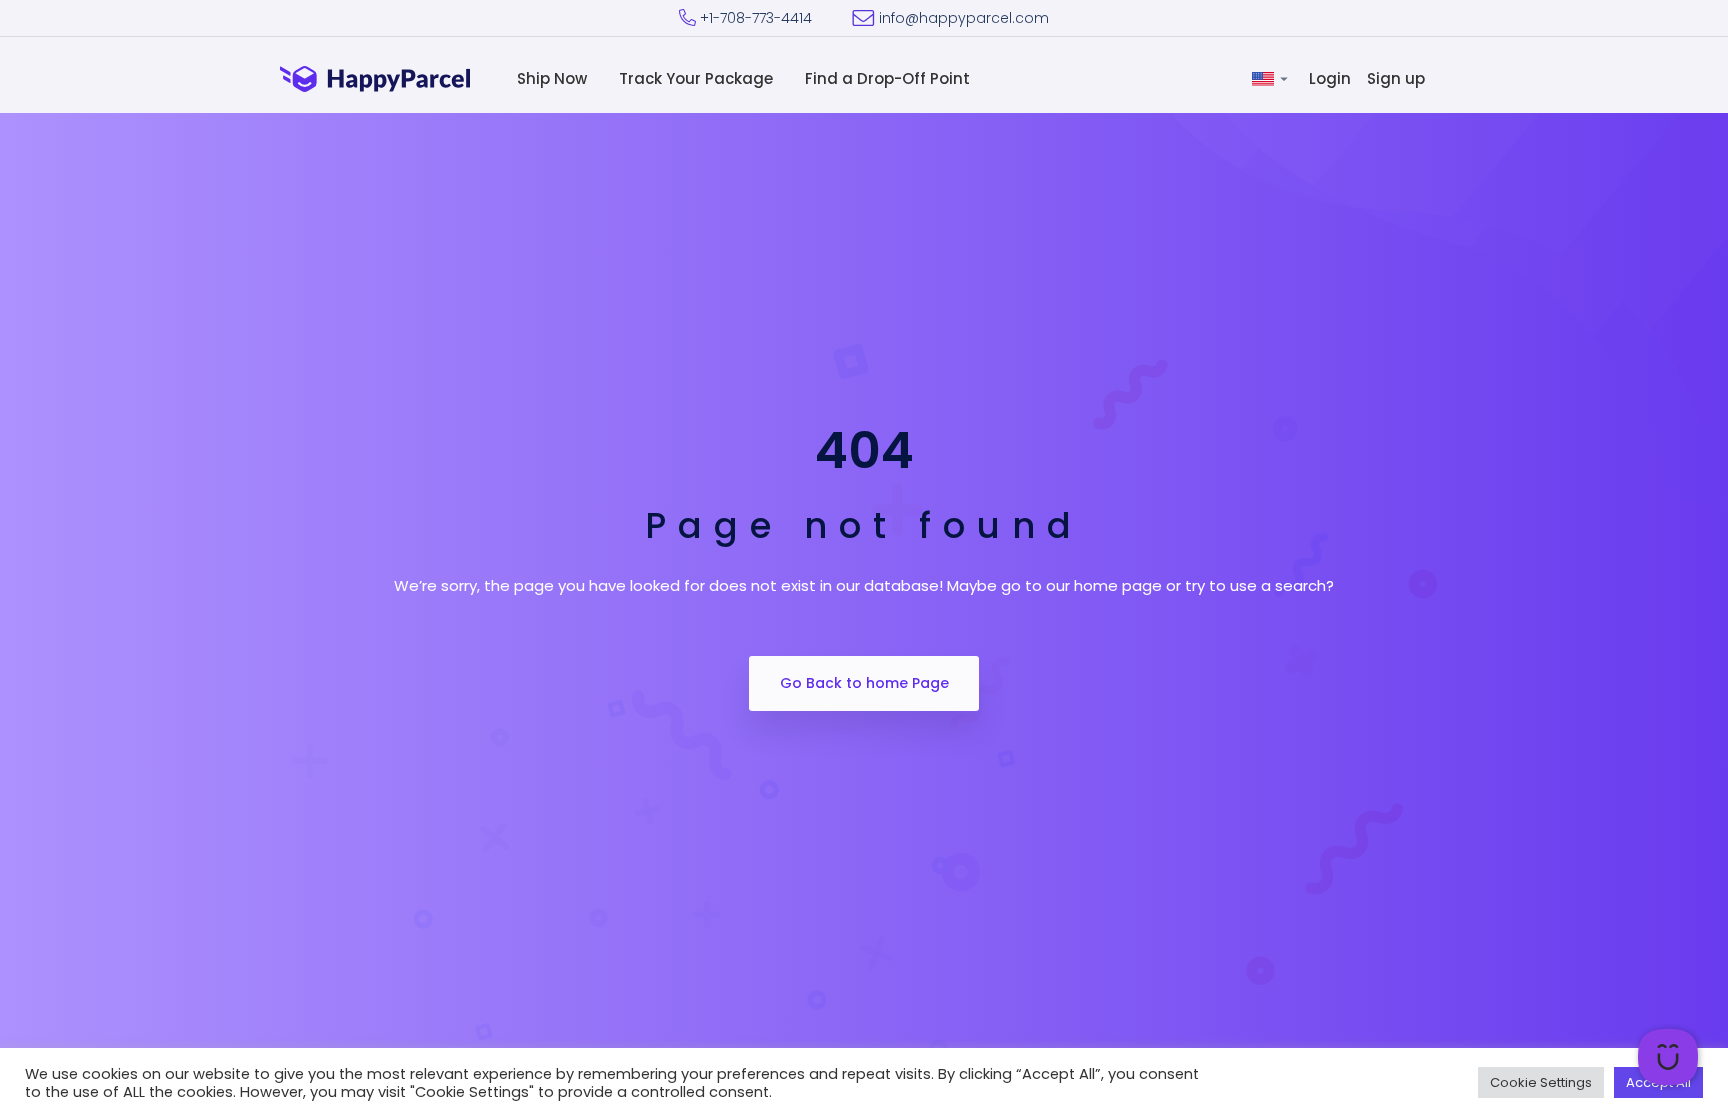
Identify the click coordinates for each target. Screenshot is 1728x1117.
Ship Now (554, 78)
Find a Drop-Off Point (889, 78)
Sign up (1398, 78)
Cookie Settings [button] (1541, 1082)
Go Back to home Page (864, 683)
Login (1332, 78)
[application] (1668, 1057)
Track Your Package (698, 78)
